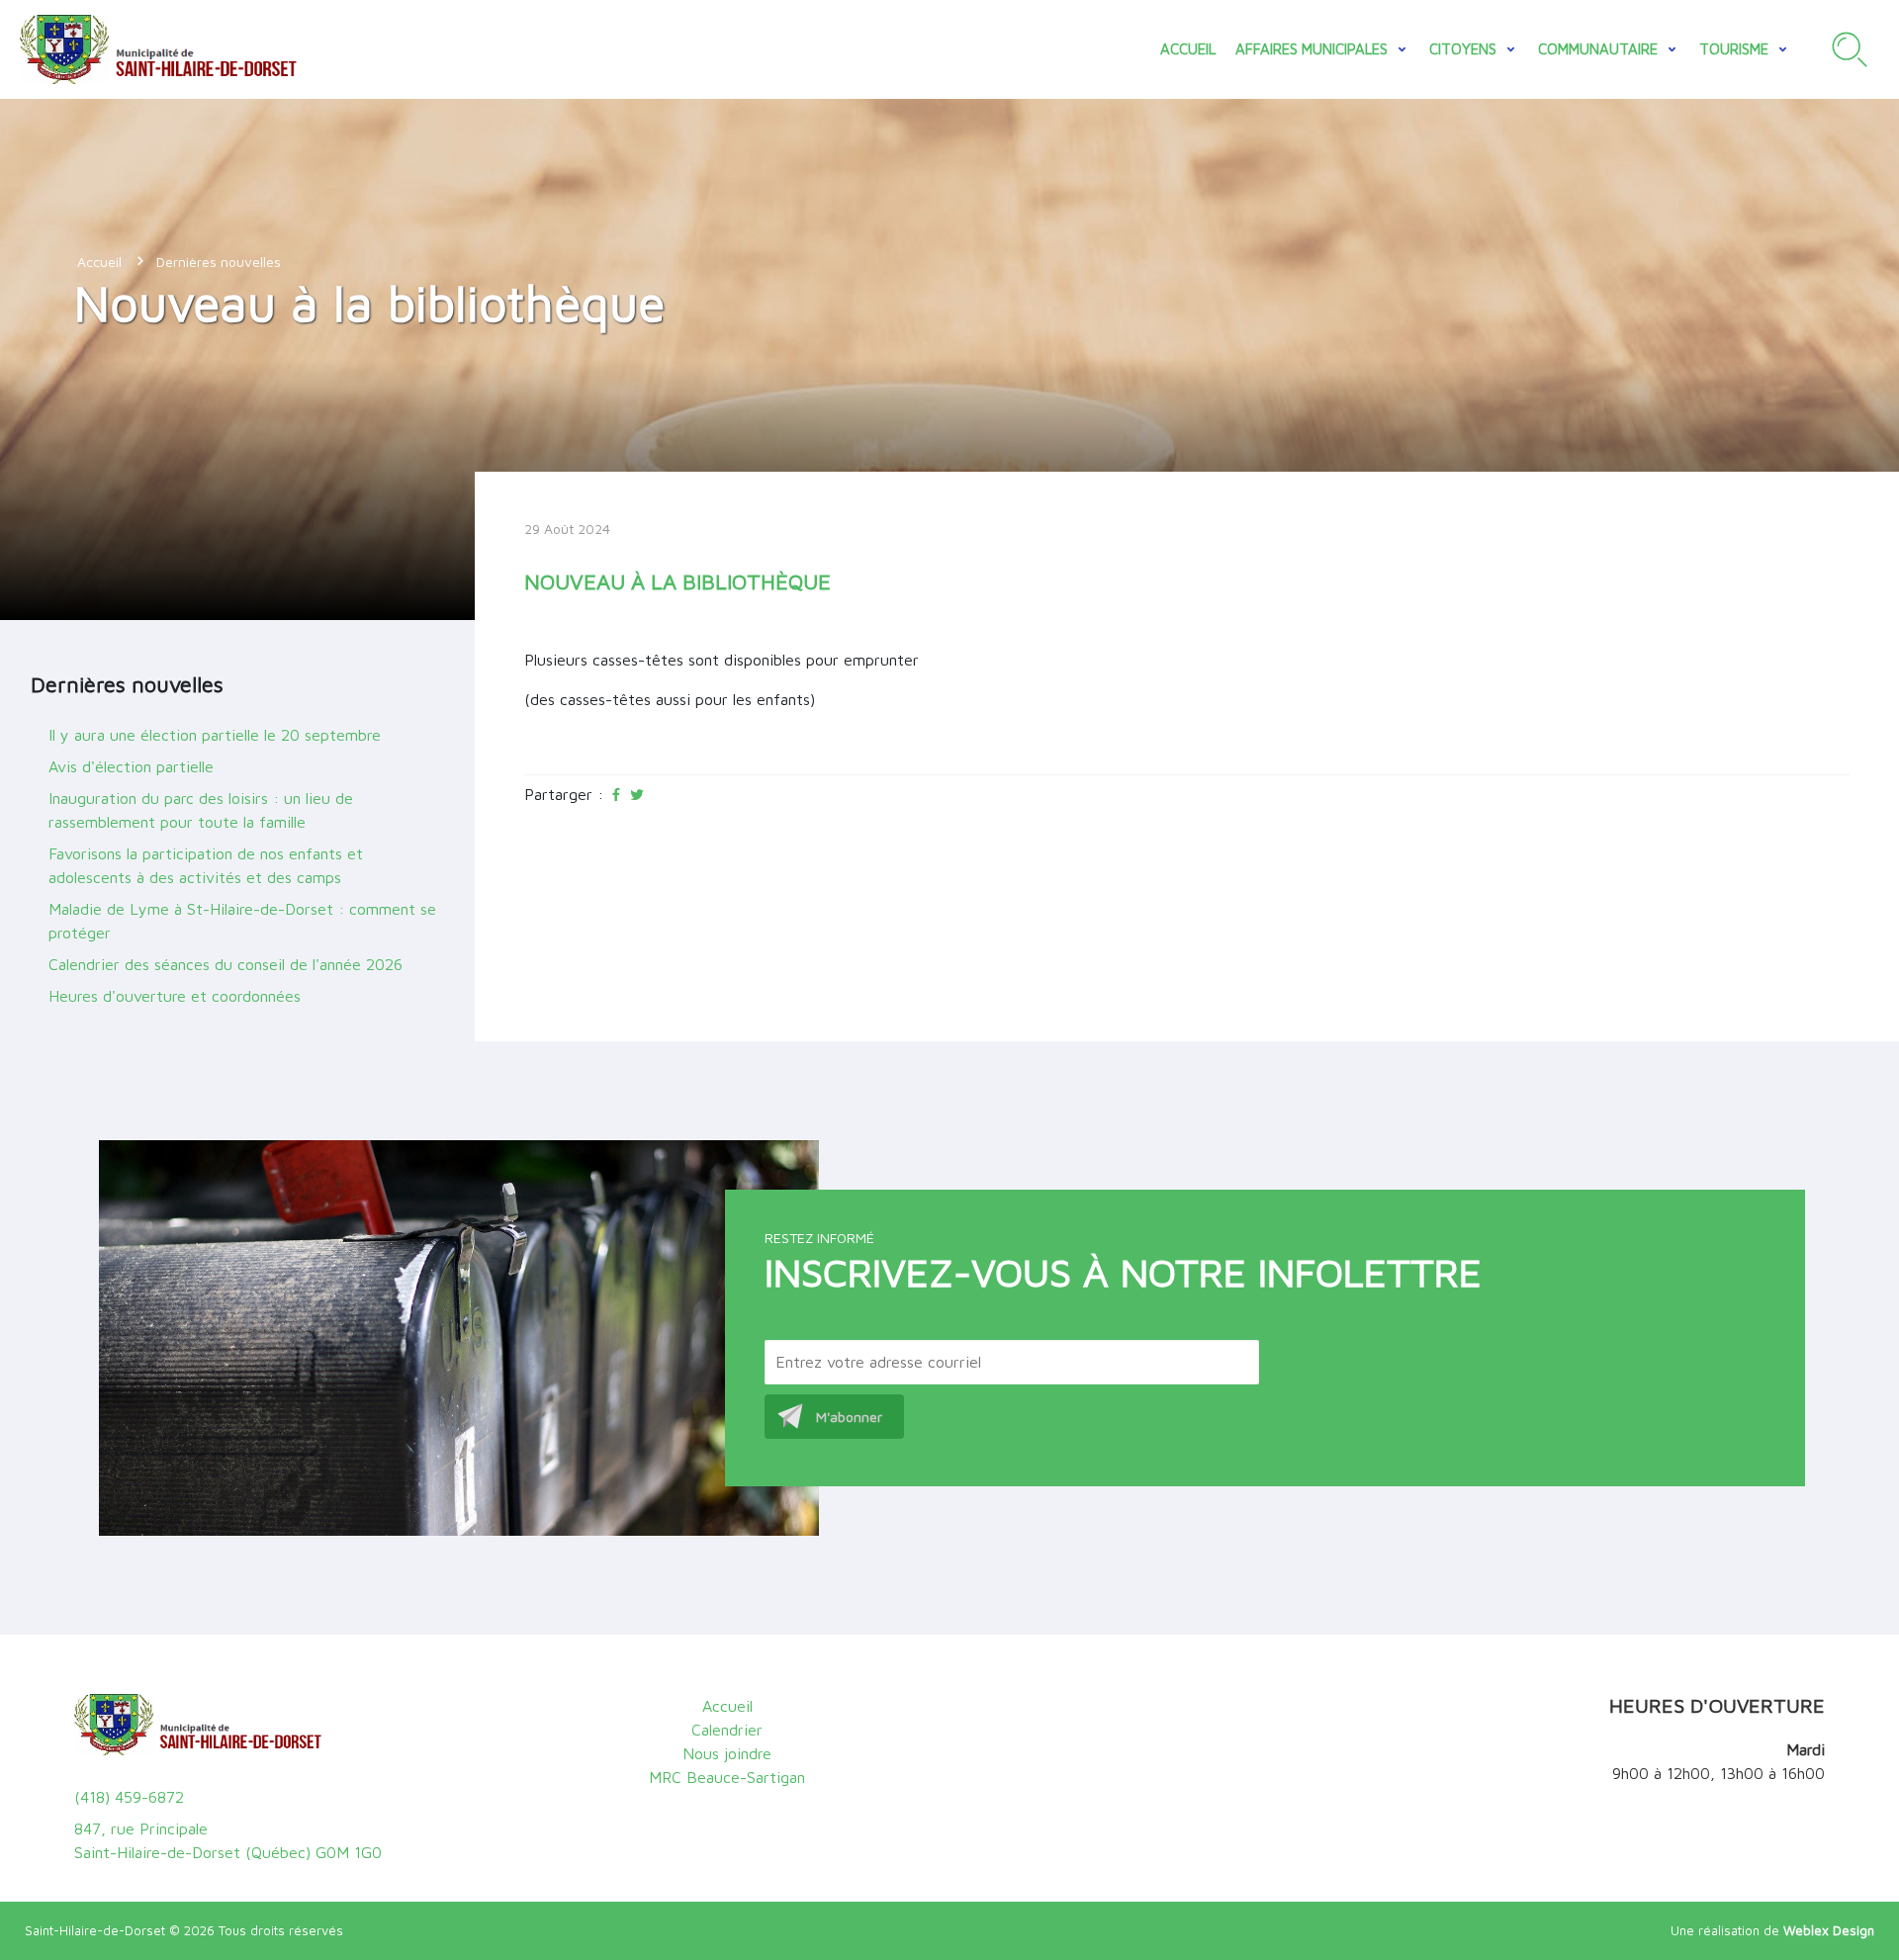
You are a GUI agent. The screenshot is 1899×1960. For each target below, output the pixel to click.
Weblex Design (1829, 1930)
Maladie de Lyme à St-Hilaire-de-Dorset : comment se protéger (242, 921)
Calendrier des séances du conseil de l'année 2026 (226, 964)
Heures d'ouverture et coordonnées (175, 996)
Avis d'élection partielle (131, 766)
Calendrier (727, 1730)
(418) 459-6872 (129, 1797)
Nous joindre (727, 1753)
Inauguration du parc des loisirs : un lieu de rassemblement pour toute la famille (201, 810)
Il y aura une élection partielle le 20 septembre (215, 735)
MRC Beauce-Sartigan (727, 1777)
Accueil (1188, 49)
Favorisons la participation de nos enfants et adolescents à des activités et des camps (206, 865)
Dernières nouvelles (219, 262)
